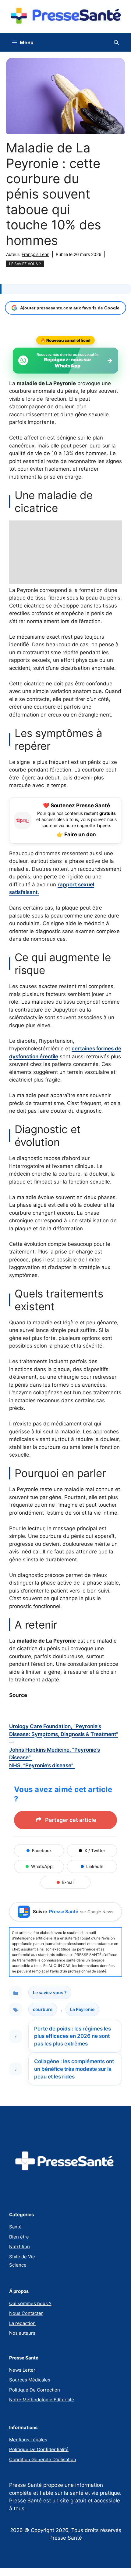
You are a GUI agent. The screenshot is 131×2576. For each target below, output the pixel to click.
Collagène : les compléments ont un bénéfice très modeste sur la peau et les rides (74, 2069)
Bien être (19, 2237)
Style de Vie (22, 2257)
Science (18, 2265)
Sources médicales (30, 2380)
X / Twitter (95, 1850)
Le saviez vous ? (25, 264)
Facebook (42, 1850)
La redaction (22, 2323)
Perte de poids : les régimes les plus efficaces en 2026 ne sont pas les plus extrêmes (73, 2036)
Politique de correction (35, 2390)
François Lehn (35, 254)
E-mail (68, 1882)
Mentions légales (28, 2440)
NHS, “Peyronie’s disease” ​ (42, 1765)
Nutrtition (19, 2247)
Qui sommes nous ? (30, 2303)
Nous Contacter (26, 2313)
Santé (15, 2227)
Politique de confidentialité (39, 2449)
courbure (43, 2009)
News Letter (22, 2370)
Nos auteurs (22, 2333)
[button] (116, 42)
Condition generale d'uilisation (43, 2459)
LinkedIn (95, 1866)
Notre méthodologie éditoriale (42, 2400)
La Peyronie (82, 2009)
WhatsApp (42, 1866)
